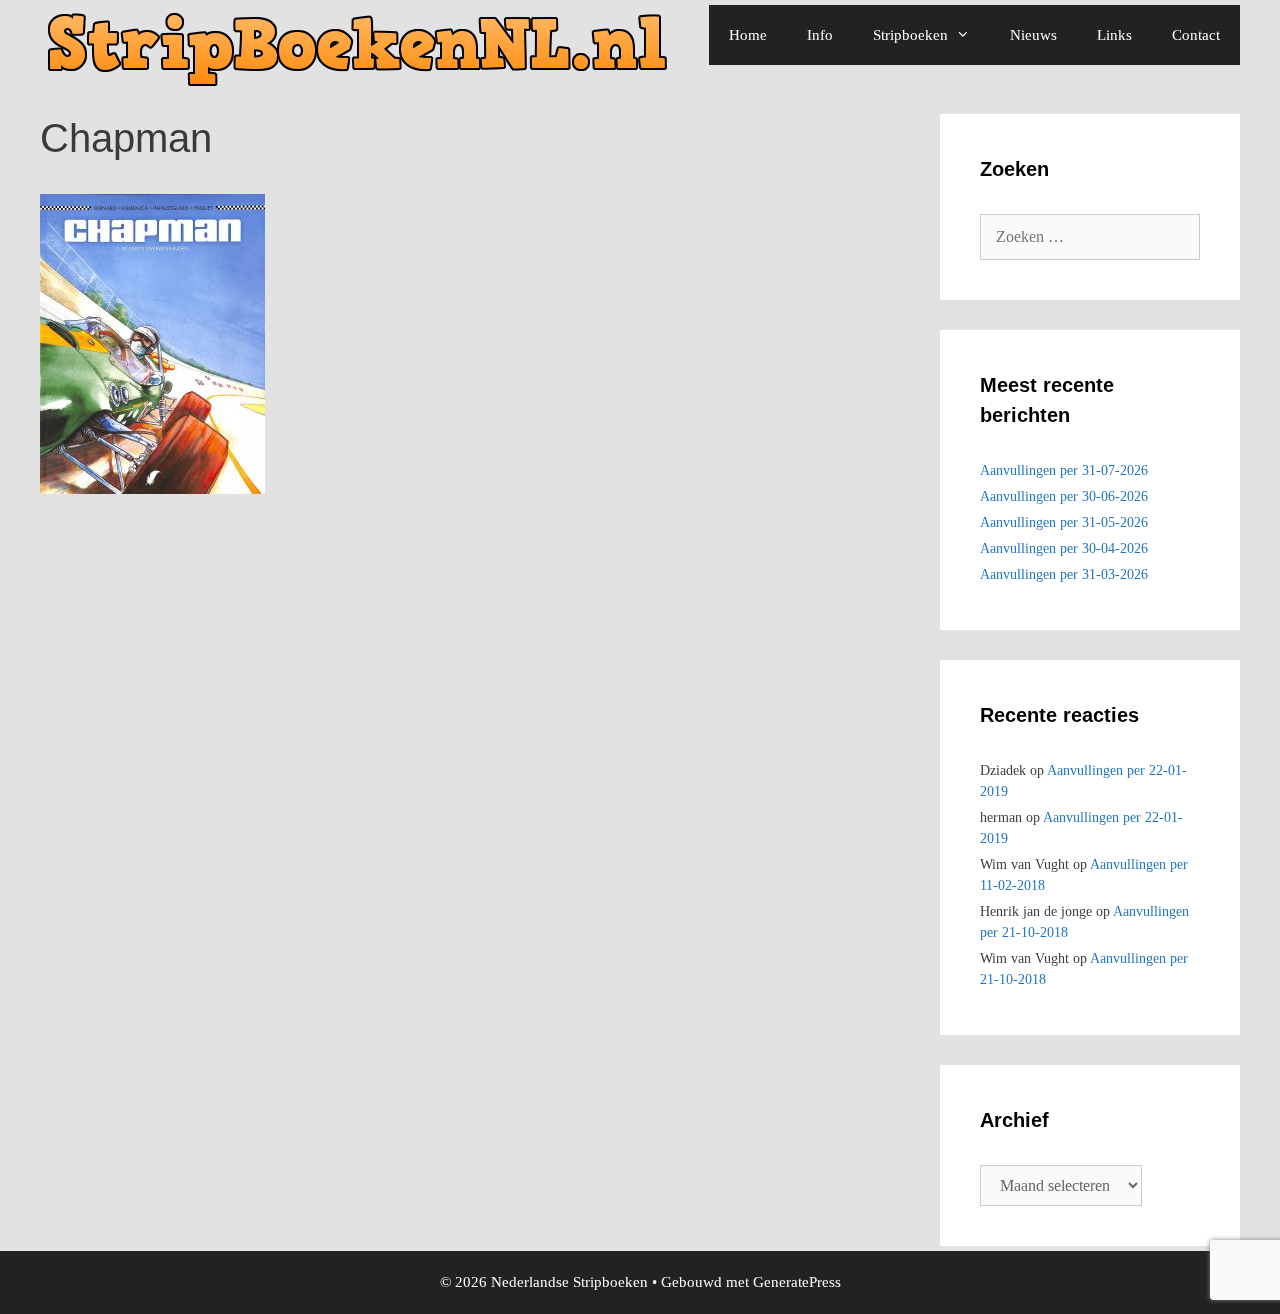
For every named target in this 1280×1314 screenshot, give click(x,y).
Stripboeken (910, 35)
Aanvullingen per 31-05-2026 (1064, 522)
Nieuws (1033, 35)
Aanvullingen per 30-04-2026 (1064, 548)
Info (820, 35)
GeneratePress (797, 1282)
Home (748, 35)
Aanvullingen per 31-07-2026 (1064, 470)
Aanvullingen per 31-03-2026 (1064, 574)
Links (1114, 35)
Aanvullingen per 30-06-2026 (1064, 496)
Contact (1196, 35)
